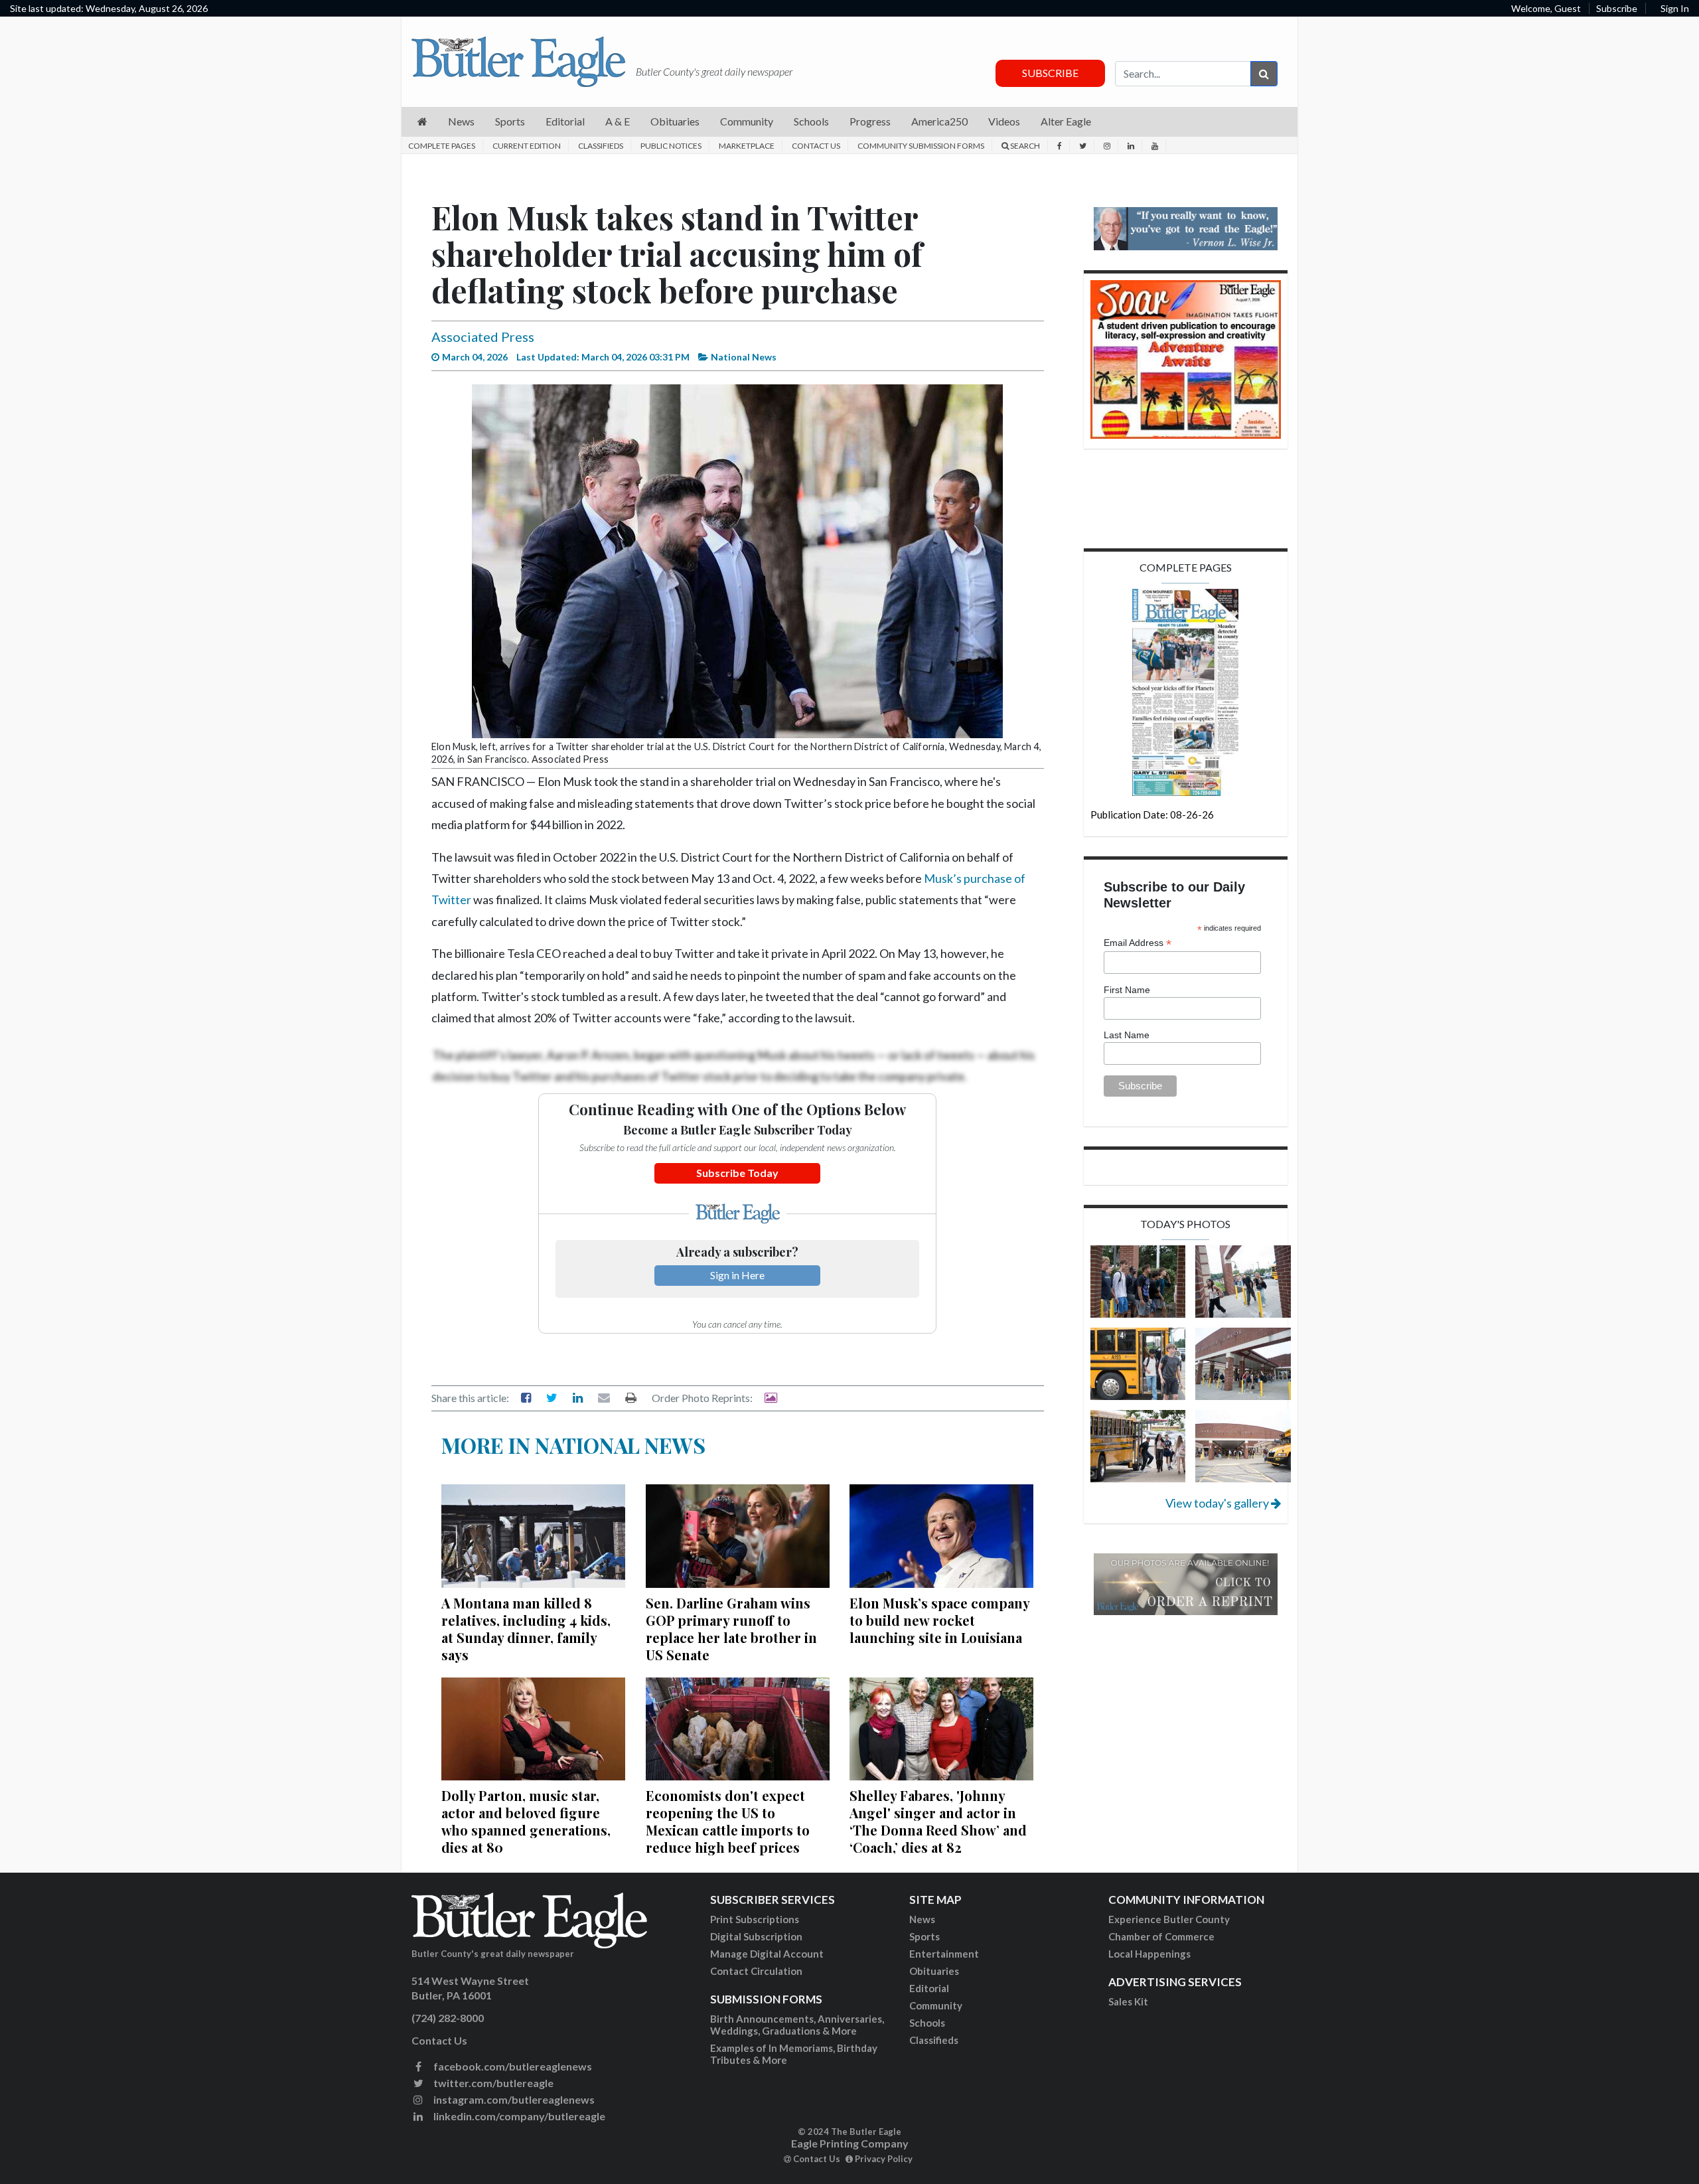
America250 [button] (939, 121)
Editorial (929, 1988)
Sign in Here (737, 1275)
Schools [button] (811, 121)
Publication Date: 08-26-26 (1152, 815)
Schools (927, 2023)
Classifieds (601, 146)
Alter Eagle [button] (1066, 121)
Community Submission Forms (921, 146)
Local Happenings (1149, 1954)
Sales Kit (1128, 2001)
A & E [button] (618, 121)
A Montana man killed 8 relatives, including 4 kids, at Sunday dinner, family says (526, 1629)
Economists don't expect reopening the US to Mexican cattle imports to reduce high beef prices (728, 1821)
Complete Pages (442, 146)
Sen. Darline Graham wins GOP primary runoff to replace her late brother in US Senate (731, 1629)
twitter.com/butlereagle (492, 2083)
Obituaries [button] (675, 121)
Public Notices (671, 146)
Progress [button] (870, 121)
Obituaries (934, 1971)
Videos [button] (1004, 121)
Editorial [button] (565, 121)
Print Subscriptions (755, 1919)
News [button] (461, 121)
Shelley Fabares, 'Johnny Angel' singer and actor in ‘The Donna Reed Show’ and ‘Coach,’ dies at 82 (938, 1821)
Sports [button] (510, 121)
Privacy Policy (883, 2159)
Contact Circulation (756, 1971)
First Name (1127, 990)
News (922, 1919)
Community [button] (747, 121)
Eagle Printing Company (850, 2143)
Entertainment (944, 1954)
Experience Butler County (1169, 1919)
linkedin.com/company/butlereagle (518, 2116)
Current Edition (527, 146)
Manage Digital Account (767, 1954)
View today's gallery (1218, 1503)
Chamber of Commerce (1161, 1936)
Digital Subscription (756, 1936)
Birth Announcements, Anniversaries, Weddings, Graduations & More (797, 2025)
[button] (422, 122)
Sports (924, 1936)
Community (936, 2005)
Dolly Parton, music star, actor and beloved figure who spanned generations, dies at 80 (526, 1821)
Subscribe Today (737, 1173)
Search (1024, 146)
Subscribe (1617, 8)
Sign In (1675, 8)
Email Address (1138, 943)
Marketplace (747, 146)
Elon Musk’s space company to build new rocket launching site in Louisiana (939, 1620)
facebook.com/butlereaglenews (512, 2066)
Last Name (1127, 1035)
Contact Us (816, 146)
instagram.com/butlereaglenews (513, 2099)
